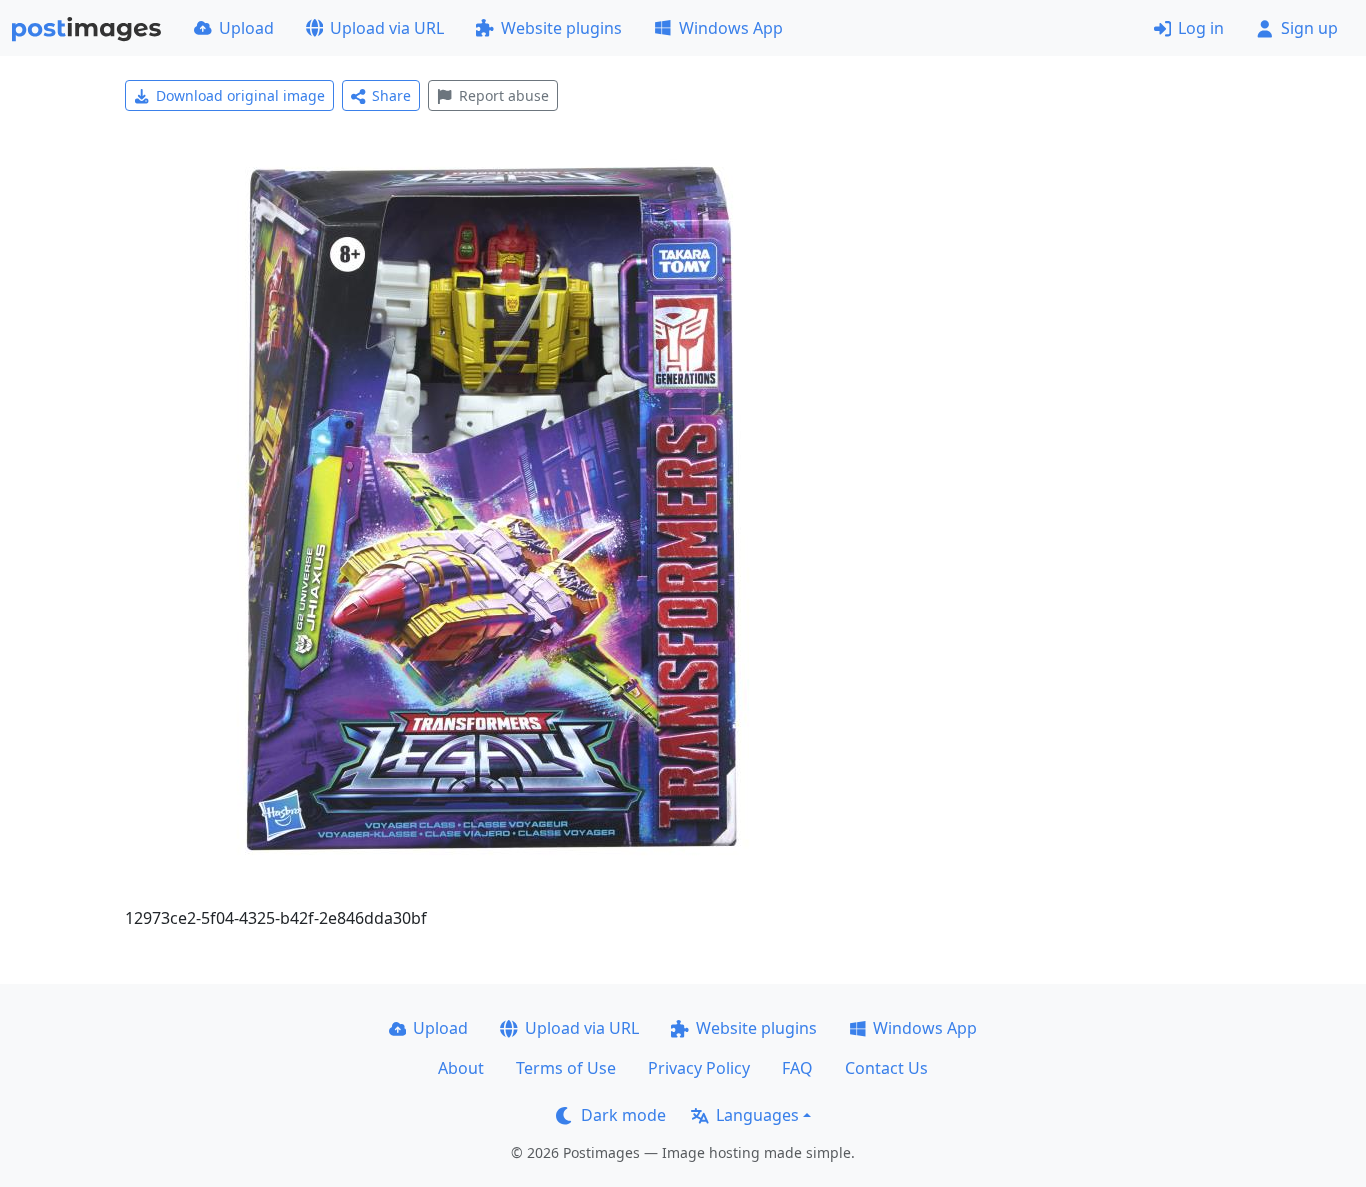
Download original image (240, 95)
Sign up (1309, 28)
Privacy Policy (699, 1068)
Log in (1201, 28)
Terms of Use (566, 1068)
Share (391, 95)
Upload (246, 28)
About (461, 1068)
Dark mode (623, 1115)
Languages (757, 1115)
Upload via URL (387, 28)
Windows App (731, 28)
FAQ (797, 1068)
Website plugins (561, 28)
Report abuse (504, 95)
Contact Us (886, 1068)
